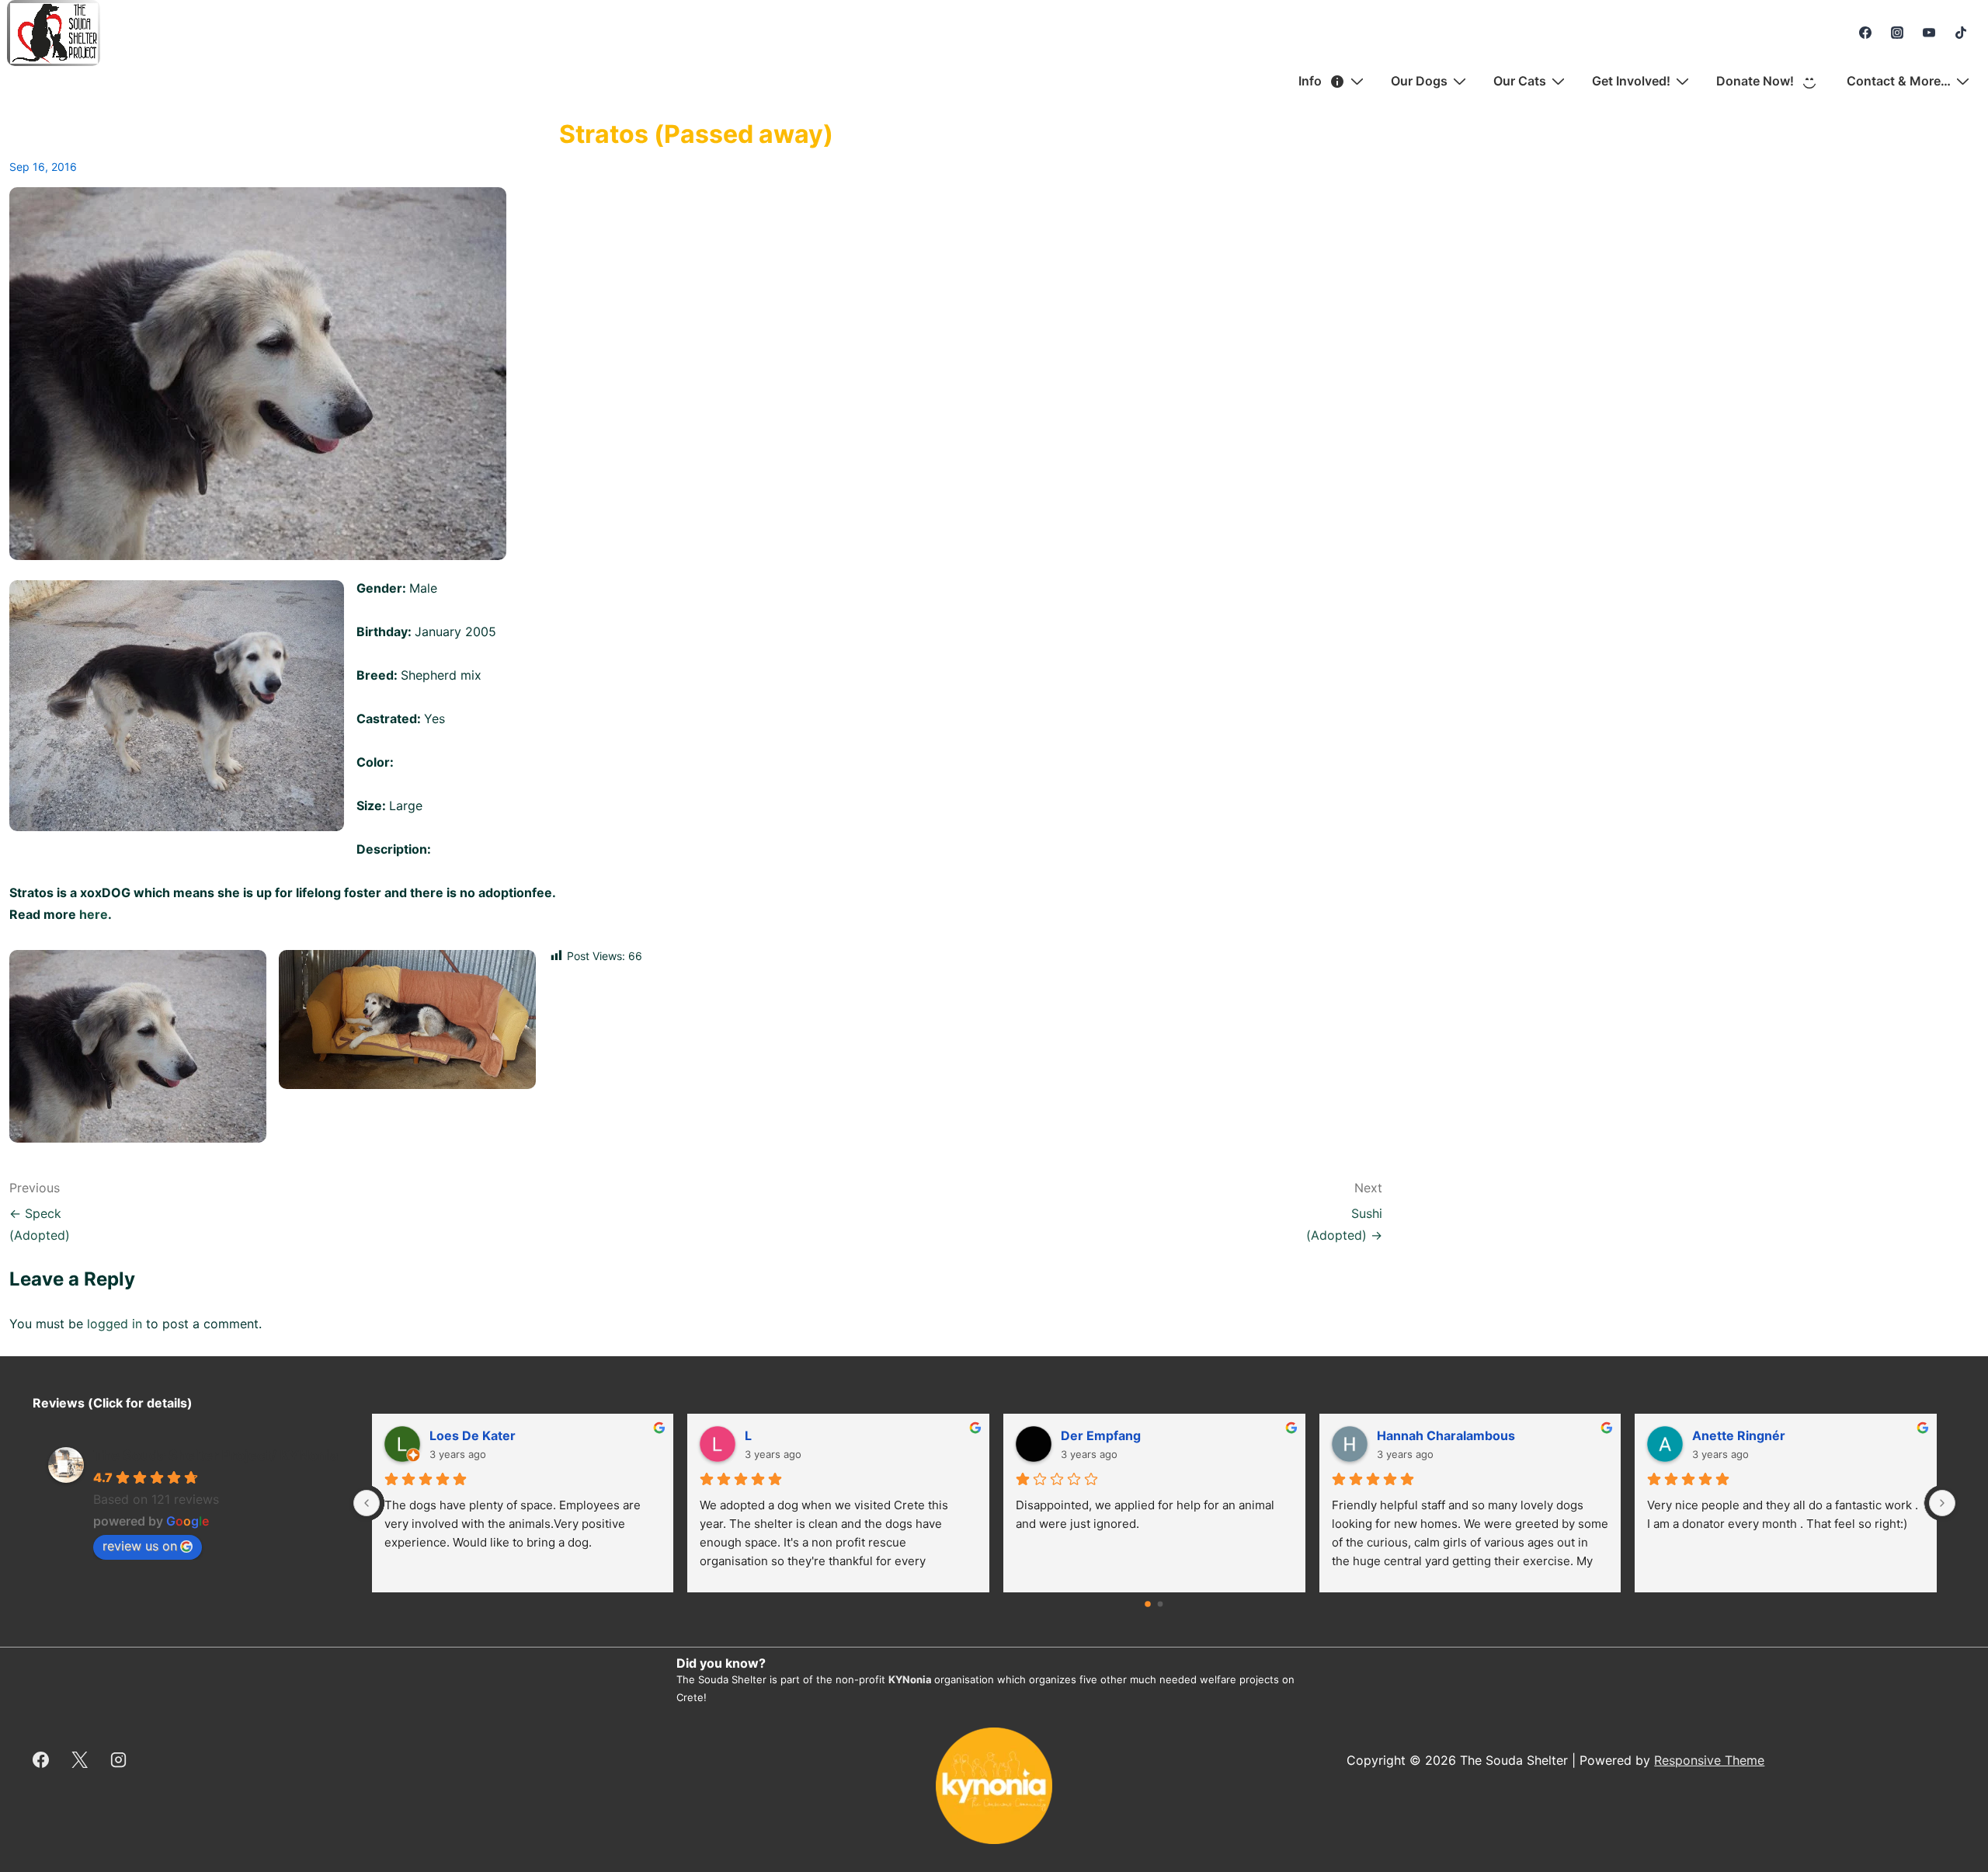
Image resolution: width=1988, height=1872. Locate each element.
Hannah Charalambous (1446, 1435)
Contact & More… (1899, 81)
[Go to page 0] (1149, 1605)
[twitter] (80, 1760)
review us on (140, 1546)
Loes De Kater (473, 1435)
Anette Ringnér (1739, 1435)
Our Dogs (1419, 81)
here (94, 914)
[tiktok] (1960, 33)
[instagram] (1898, 33)
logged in (115, 1324)
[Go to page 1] (1161, 1604)
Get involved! (1631, 81)
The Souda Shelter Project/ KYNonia (215, 1455)
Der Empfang (1101, 1435)
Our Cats (1520, 81)
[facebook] (1866, 33)
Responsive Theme (1709, 1760)
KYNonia (910, 1679)
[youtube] (1929, 33)
